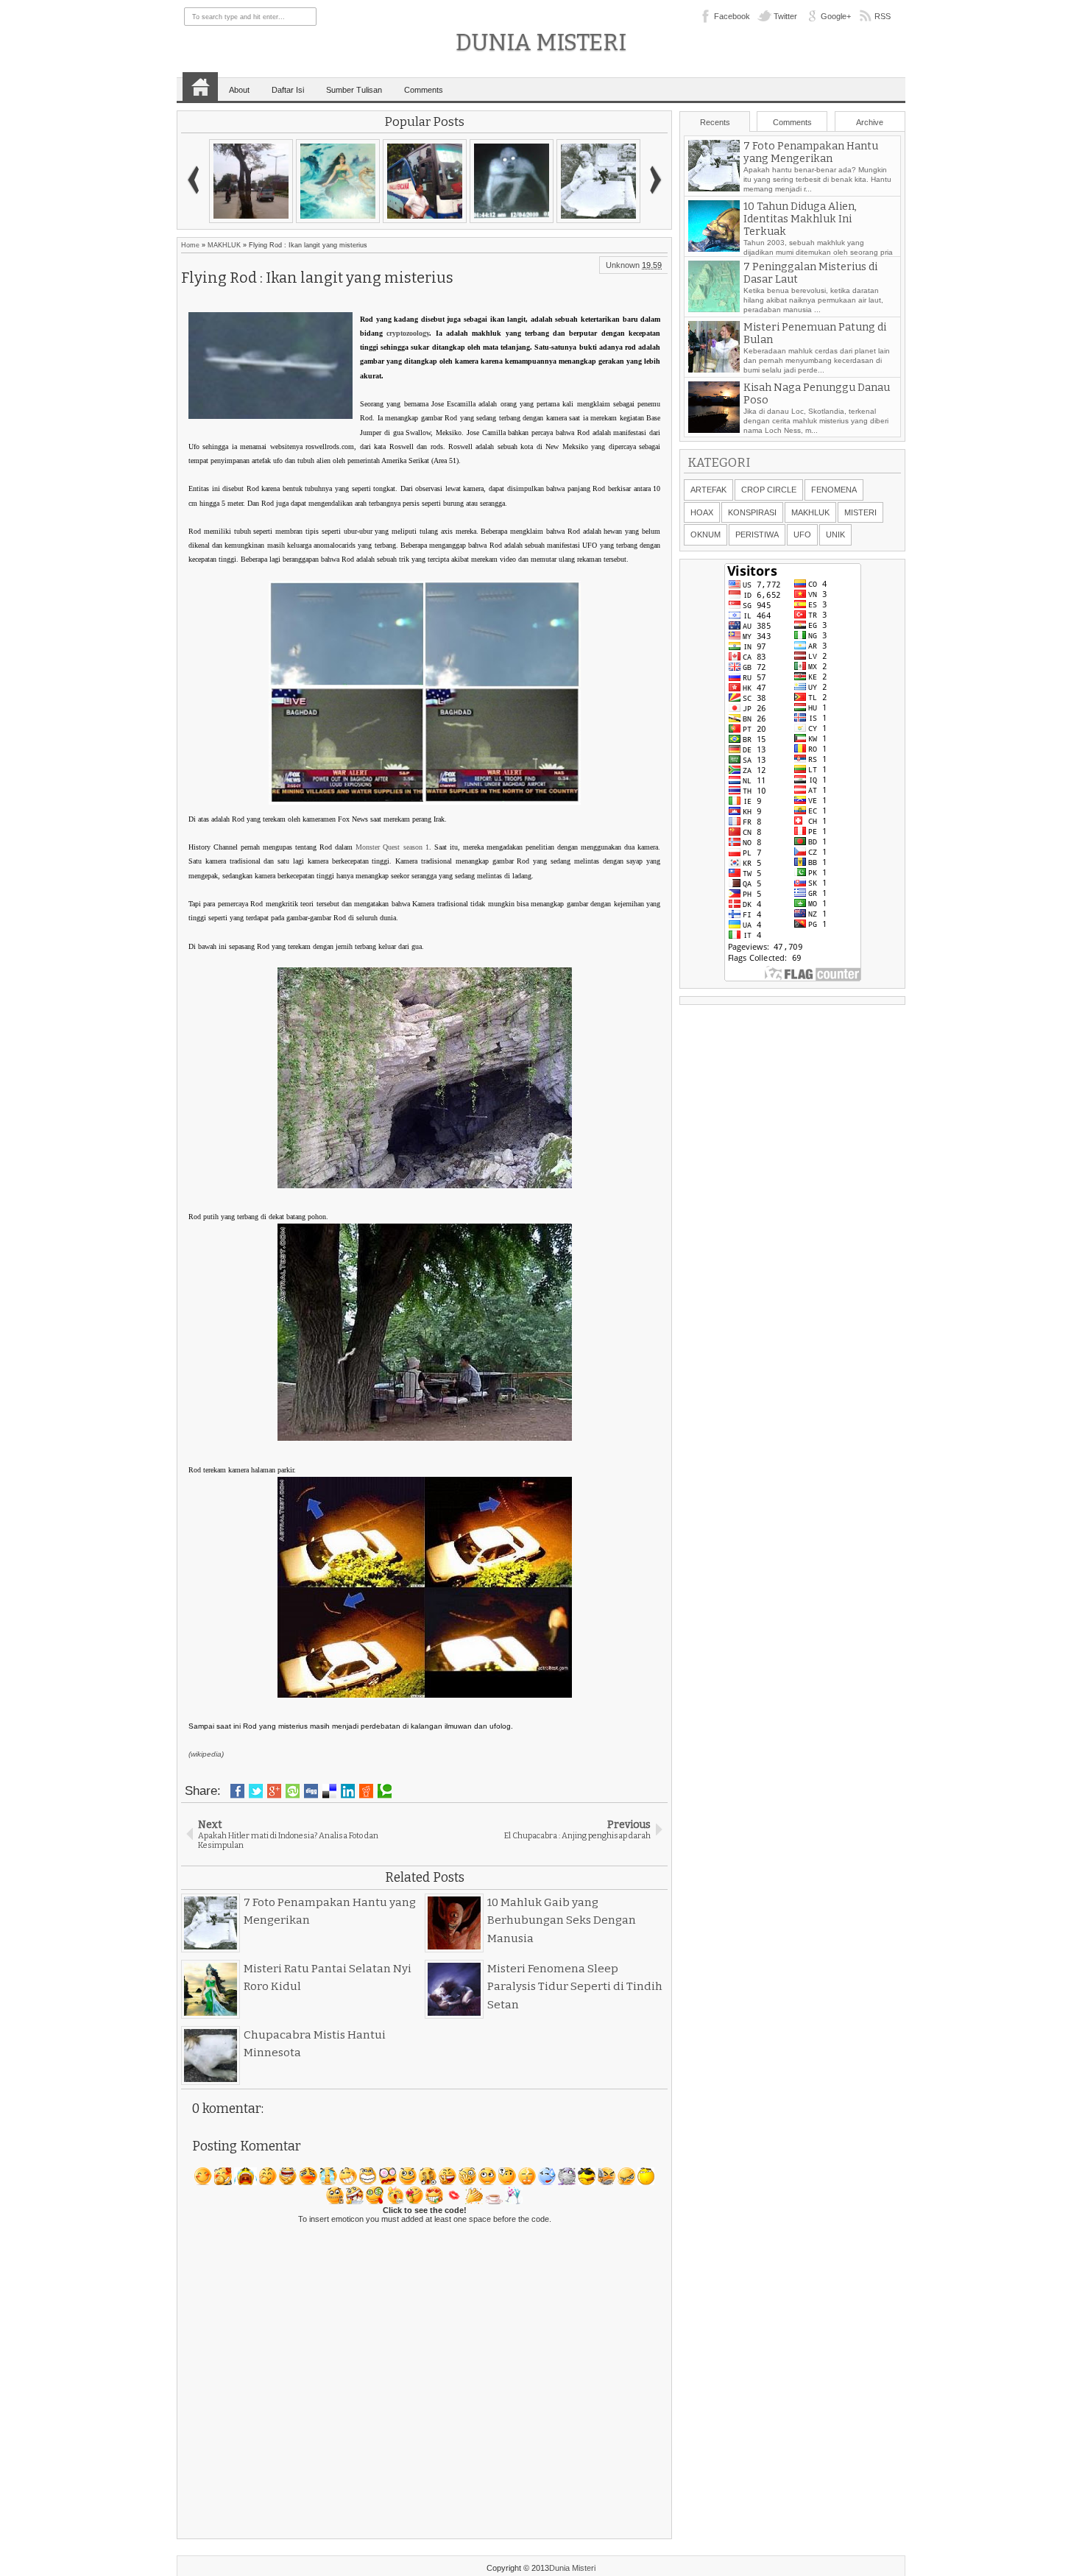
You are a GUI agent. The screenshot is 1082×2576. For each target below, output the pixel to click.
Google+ (836, 16)
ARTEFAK (708, 490)
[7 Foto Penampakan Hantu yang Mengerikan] (598, 181)
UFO (802, 534)
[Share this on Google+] (274, 1791)
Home (200, 87)
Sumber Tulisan (354, 90)
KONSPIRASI (752, 512)
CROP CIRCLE (769, 490)
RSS (883, 16)
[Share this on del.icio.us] (329, 1791)
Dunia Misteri (541, 42)
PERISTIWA (757, 534)
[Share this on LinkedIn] (348, 1791)
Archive (870, 122)
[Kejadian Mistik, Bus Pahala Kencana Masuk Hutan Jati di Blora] (425, 181)
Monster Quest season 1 (392, 847)
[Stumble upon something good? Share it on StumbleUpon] (293, 1791)
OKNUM (706, 534)
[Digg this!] (311, 1791)
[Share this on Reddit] (366, 1791)
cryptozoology (408, 333)
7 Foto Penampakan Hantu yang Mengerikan (811, 152)
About (239, 90)
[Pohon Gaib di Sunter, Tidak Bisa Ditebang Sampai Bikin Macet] (251, 181)
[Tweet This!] (256, 1791)
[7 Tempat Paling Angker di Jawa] (338, 181)
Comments (424, 90)
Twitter (785, 16)
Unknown (623, 265)
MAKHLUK (224, 245)
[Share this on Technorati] (385, 1791)
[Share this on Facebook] (237, 1791)
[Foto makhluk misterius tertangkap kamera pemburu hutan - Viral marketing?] (512, 181)
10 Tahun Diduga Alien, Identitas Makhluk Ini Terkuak (800, 219)
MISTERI (860, 512)
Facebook (732, 16)
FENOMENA (834, 490)
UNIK (835, 534)
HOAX (702, 512)
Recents (715, 122)
